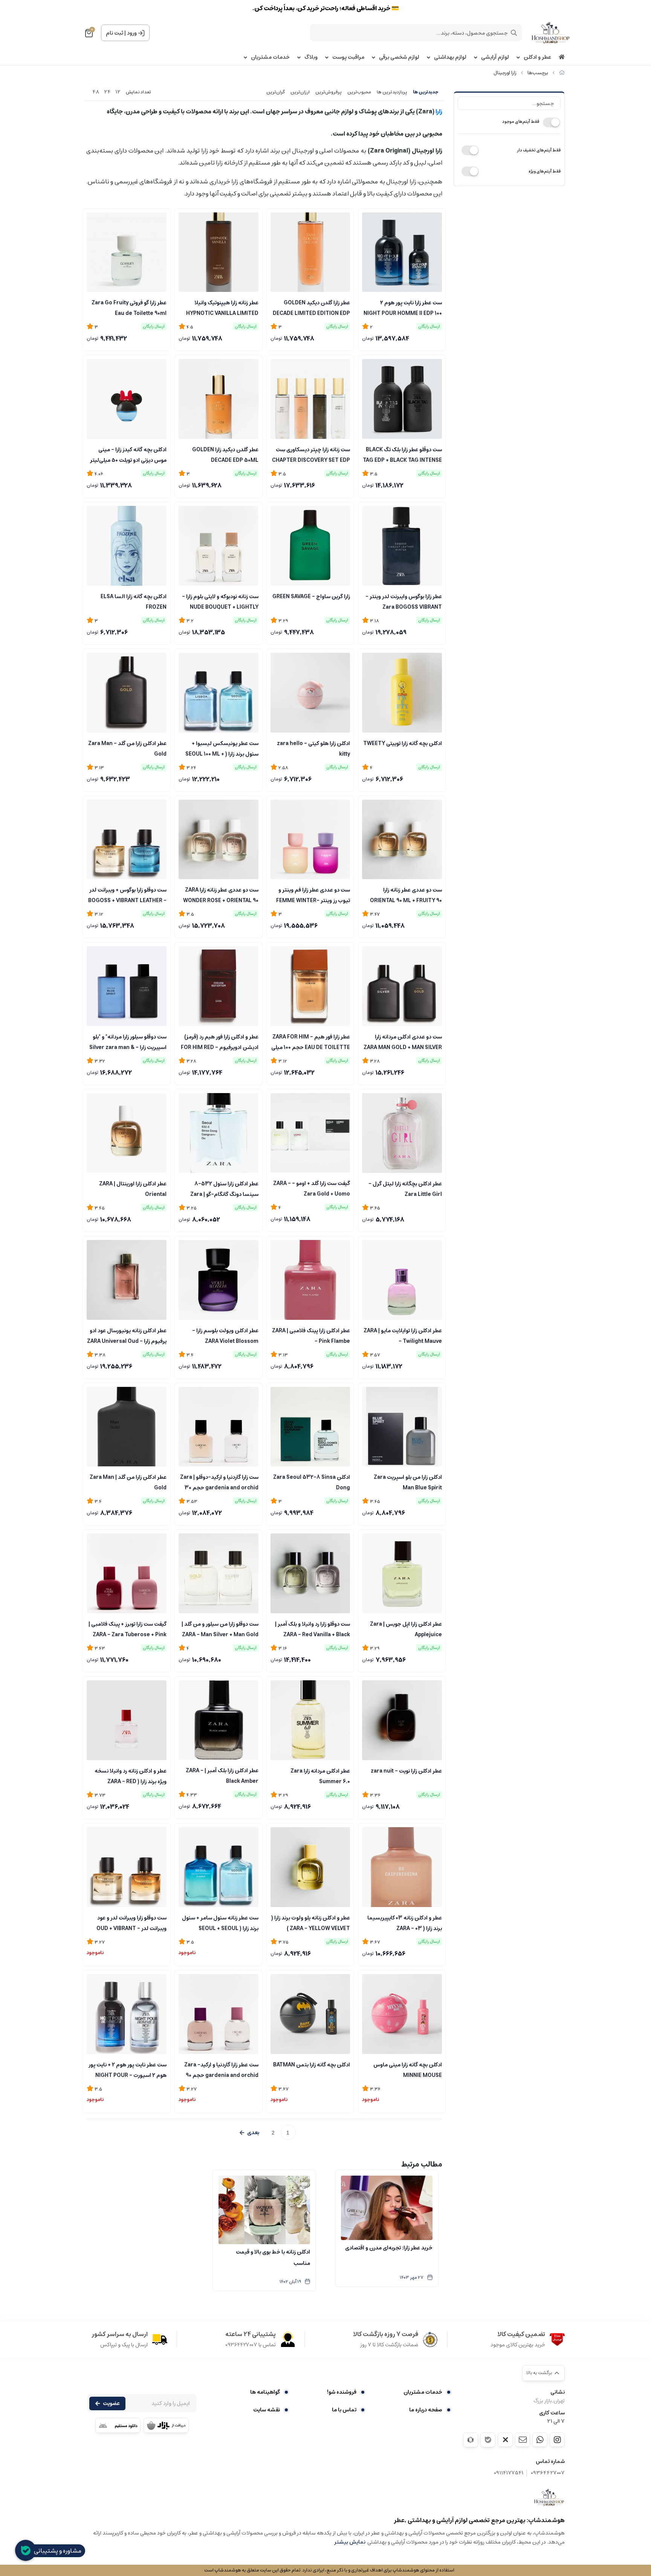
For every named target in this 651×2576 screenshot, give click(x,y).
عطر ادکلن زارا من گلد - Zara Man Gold (127, 748)
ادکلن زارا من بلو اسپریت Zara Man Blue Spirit (408, 1482)
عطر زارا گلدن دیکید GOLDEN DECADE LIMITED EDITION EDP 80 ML (311, 307)
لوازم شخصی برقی (399, 57)
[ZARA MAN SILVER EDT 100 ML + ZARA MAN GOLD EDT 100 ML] (402, 986)
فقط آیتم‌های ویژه (545, 171)
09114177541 (509, 2473)
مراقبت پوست (348, 57)
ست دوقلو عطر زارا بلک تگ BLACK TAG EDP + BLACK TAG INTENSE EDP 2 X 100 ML (402, 454)
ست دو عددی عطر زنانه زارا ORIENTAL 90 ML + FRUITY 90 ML (406, 895)
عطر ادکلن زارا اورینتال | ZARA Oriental (133, 1188)
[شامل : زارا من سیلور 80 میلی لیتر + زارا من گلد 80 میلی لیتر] (219, 1573)
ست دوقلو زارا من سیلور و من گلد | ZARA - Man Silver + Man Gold (220, 1629)
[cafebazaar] (166, 2425)
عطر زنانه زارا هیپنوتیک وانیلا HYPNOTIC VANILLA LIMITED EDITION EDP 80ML (222, 307)
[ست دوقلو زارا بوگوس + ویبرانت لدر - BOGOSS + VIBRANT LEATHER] (127, 840)
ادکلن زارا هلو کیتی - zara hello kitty (313, 748)
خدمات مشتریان (270, 57)
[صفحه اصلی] (562, 73)
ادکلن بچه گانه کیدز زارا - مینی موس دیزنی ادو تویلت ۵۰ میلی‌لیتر (128, 454)
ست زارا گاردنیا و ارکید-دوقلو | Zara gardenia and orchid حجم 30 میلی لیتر (219, 1482)
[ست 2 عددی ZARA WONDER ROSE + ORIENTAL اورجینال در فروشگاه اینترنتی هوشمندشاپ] (219, 840)
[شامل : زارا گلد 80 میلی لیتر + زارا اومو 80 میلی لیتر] (310, 1133)
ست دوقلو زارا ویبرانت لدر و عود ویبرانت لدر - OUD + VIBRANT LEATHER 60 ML (131, 1922)
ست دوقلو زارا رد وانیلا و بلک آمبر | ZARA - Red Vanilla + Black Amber (313, 1629)
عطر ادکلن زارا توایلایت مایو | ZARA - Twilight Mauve (403, 1335)
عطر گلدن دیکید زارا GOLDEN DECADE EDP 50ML (225, 454)
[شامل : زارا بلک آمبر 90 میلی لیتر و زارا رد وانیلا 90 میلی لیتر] (310, 1573)
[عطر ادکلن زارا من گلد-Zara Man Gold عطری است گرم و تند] (127, 1427)
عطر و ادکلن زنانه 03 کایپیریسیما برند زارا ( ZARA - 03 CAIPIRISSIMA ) (405, 1922)
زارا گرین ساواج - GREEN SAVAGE (311, 597)
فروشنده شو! (342, 2392)
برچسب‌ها (538, 73)
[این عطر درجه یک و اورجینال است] (127, 1720)
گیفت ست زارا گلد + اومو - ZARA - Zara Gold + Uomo (312, 1188)
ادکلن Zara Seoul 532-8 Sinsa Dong (312, 1482)
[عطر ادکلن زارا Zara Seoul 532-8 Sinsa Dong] (310, 1427)
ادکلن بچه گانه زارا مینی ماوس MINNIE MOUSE (408, 2069)
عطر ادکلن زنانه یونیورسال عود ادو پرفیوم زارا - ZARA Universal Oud (127, 1335)
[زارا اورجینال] (549, 2497)
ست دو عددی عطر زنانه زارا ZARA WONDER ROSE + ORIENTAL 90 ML (221, 895)
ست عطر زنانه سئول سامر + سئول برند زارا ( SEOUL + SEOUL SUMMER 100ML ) (220, 1922)
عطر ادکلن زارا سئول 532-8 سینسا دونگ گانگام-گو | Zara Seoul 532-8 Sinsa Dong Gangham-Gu (224, 1188)
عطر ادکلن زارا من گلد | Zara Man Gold (128, 1482)
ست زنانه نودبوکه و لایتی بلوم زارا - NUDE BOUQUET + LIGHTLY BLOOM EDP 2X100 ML (220, 601)
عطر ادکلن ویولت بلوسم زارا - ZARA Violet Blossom (225, 1335)
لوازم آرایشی (495, 57)
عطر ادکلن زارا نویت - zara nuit (406, 1771)
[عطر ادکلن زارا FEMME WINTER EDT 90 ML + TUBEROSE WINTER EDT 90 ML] (310, 840)
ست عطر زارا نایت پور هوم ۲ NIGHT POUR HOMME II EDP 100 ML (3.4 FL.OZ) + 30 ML (403, 307)
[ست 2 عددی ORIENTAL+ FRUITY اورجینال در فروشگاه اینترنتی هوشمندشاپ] (402, 840)
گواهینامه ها (265, 2392)
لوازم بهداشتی (450, 57)
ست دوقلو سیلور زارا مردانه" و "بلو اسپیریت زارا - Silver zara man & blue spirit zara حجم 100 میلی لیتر (128, 1041)
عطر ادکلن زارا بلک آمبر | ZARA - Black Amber (222, 1775)
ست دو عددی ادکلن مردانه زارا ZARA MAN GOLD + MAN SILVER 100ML (403, 1041)
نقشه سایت (267, 2410)
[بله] (488, 2440)
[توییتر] (505, 2440)
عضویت (111, 2403)
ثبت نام (115, 33)
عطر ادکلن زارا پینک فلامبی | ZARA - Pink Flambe (311, 1335)
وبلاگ (311, 57)
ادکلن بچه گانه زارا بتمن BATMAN (312, 2065)
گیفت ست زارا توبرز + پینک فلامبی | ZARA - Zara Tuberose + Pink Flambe (128, 1629)
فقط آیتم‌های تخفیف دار (539, 150)
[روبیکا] (471, 2440)
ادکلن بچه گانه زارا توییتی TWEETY (403, 744)
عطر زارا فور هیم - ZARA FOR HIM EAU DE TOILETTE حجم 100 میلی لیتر (311, 1041)
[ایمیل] (523, 2440)
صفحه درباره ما (426, 2410)
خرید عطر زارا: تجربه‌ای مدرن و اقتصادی (389, 2248)
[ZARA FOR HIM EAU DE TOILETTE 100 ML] (310, 986)
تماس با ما (344, 2410)
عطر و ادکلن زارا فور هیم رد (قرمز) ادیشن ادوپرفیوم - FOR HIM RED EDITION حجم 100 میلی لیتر (220, 1041)
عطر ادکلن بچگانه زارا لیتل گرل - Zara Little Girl (405, 1188)
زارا (438, 111)
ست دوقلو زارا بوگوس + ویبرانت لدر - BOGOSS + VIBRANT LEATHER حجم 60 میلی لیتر (127, 895)
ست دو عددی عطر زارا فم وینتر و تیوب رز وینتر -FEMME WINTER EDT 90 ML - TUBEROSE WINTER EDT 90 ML (313, 895)
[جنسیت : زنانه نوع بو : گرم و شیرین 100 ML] (310, 1867)
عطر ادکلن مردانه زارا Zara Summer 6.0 (320, 1776)
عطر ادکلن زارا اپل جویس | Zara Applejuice (406, 1629)
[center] (514, 33)
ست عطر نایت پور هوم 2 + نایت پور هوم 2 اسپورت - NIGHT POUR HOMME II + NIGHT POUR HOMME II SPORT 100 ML (128, 2069)
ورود (132, 33)
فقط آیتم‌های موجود (521, 121)
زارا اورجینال (505, 73)
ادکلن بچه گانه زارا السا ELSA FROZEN (134, 601)
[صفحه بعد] (249, 2133)
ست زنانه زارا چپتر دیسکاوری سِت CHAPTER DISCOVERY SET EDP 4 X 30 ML (311, 454)
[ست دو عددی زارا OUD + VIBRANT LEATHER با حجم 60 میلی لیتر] (127, 1867)
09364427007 (548, 2473)
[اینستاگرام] (557, 2440)
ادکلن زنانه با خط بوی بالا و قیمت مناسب (273, 2258)
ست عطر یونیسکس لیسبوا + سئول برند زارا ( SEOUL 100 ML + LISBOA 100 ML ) (222, 748)
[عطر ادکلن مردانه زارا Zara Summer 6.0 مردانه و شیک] (310, 1720)
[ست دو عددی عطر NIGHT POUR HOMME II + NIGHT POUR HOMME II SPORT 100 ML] (127, 2014)
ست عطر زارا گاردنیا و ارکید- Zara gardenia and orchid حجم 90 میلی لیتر (221, 2069)
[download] (118, 2425)
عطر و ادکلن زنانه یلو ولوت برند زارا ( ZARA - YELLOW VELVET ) (311, 1922)
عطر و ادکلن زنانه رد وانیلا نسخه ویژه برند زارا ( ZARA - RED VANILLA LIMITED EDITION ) (131, 1776)
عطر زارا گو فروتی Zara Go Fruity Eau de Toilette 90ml (129, 307)
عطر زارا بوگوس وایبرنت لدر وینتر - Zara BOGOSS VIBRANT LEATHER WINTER (404, 601)
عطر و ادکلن (537, 57)
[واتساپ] (540, 2440)
